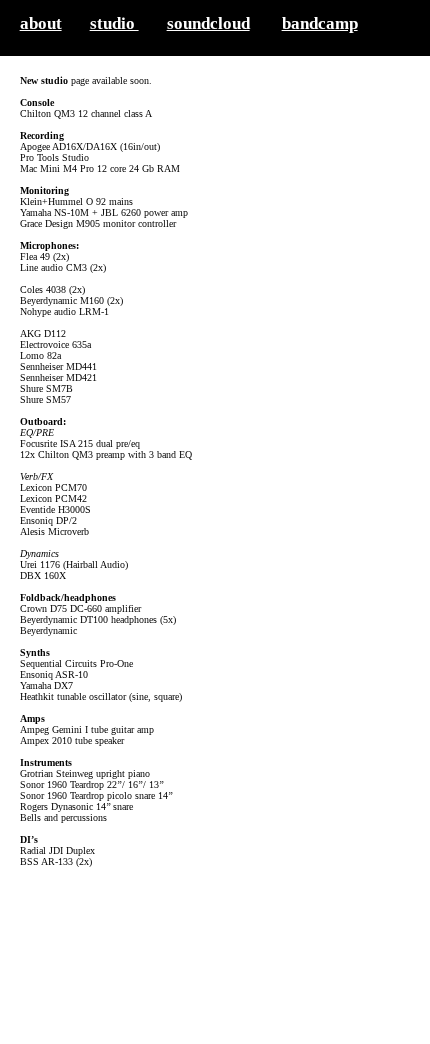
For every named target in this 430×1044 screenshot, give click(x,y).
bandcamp (320, 23)
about (41, 23)
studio (114, 23)
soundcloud (208, 23)
